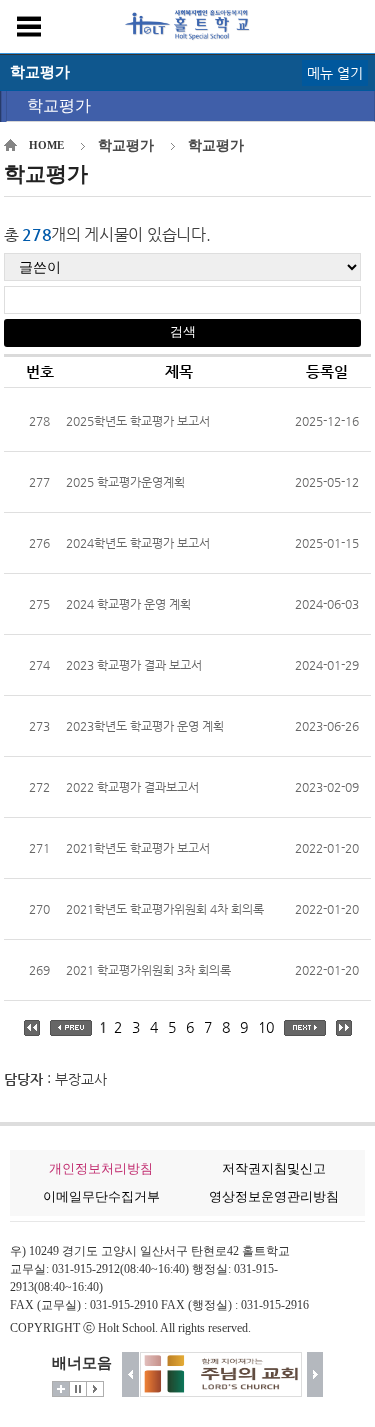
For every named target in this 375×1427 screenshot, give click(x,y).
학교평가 (59, 105)
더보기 (61, 1389)
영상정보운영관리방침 (274, 1196)
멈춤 (78, 1389)
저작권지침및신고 (274, 1168)
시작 (95, 1389)
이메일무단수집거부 (101, 1196)
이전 (130, 1374)
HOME (46, 145)
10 (266, 1027)
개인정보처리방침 (101, 1168)
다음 (315, 1374)
